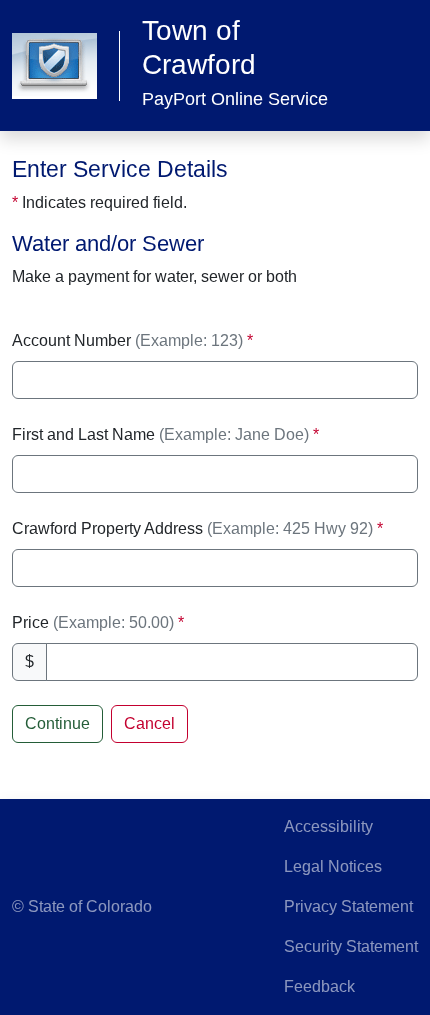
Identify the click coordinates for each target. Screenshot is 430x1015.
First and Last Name (160, 434)
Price (95, 622)
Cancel (149, 723)
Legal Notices (333, 866)
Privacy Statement (348, 906)
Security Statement (351, 946)
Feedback (319, 986)
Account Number (127, 340)
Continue (57, 723)
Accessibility (328, 826)
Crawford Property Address (192, 528)
